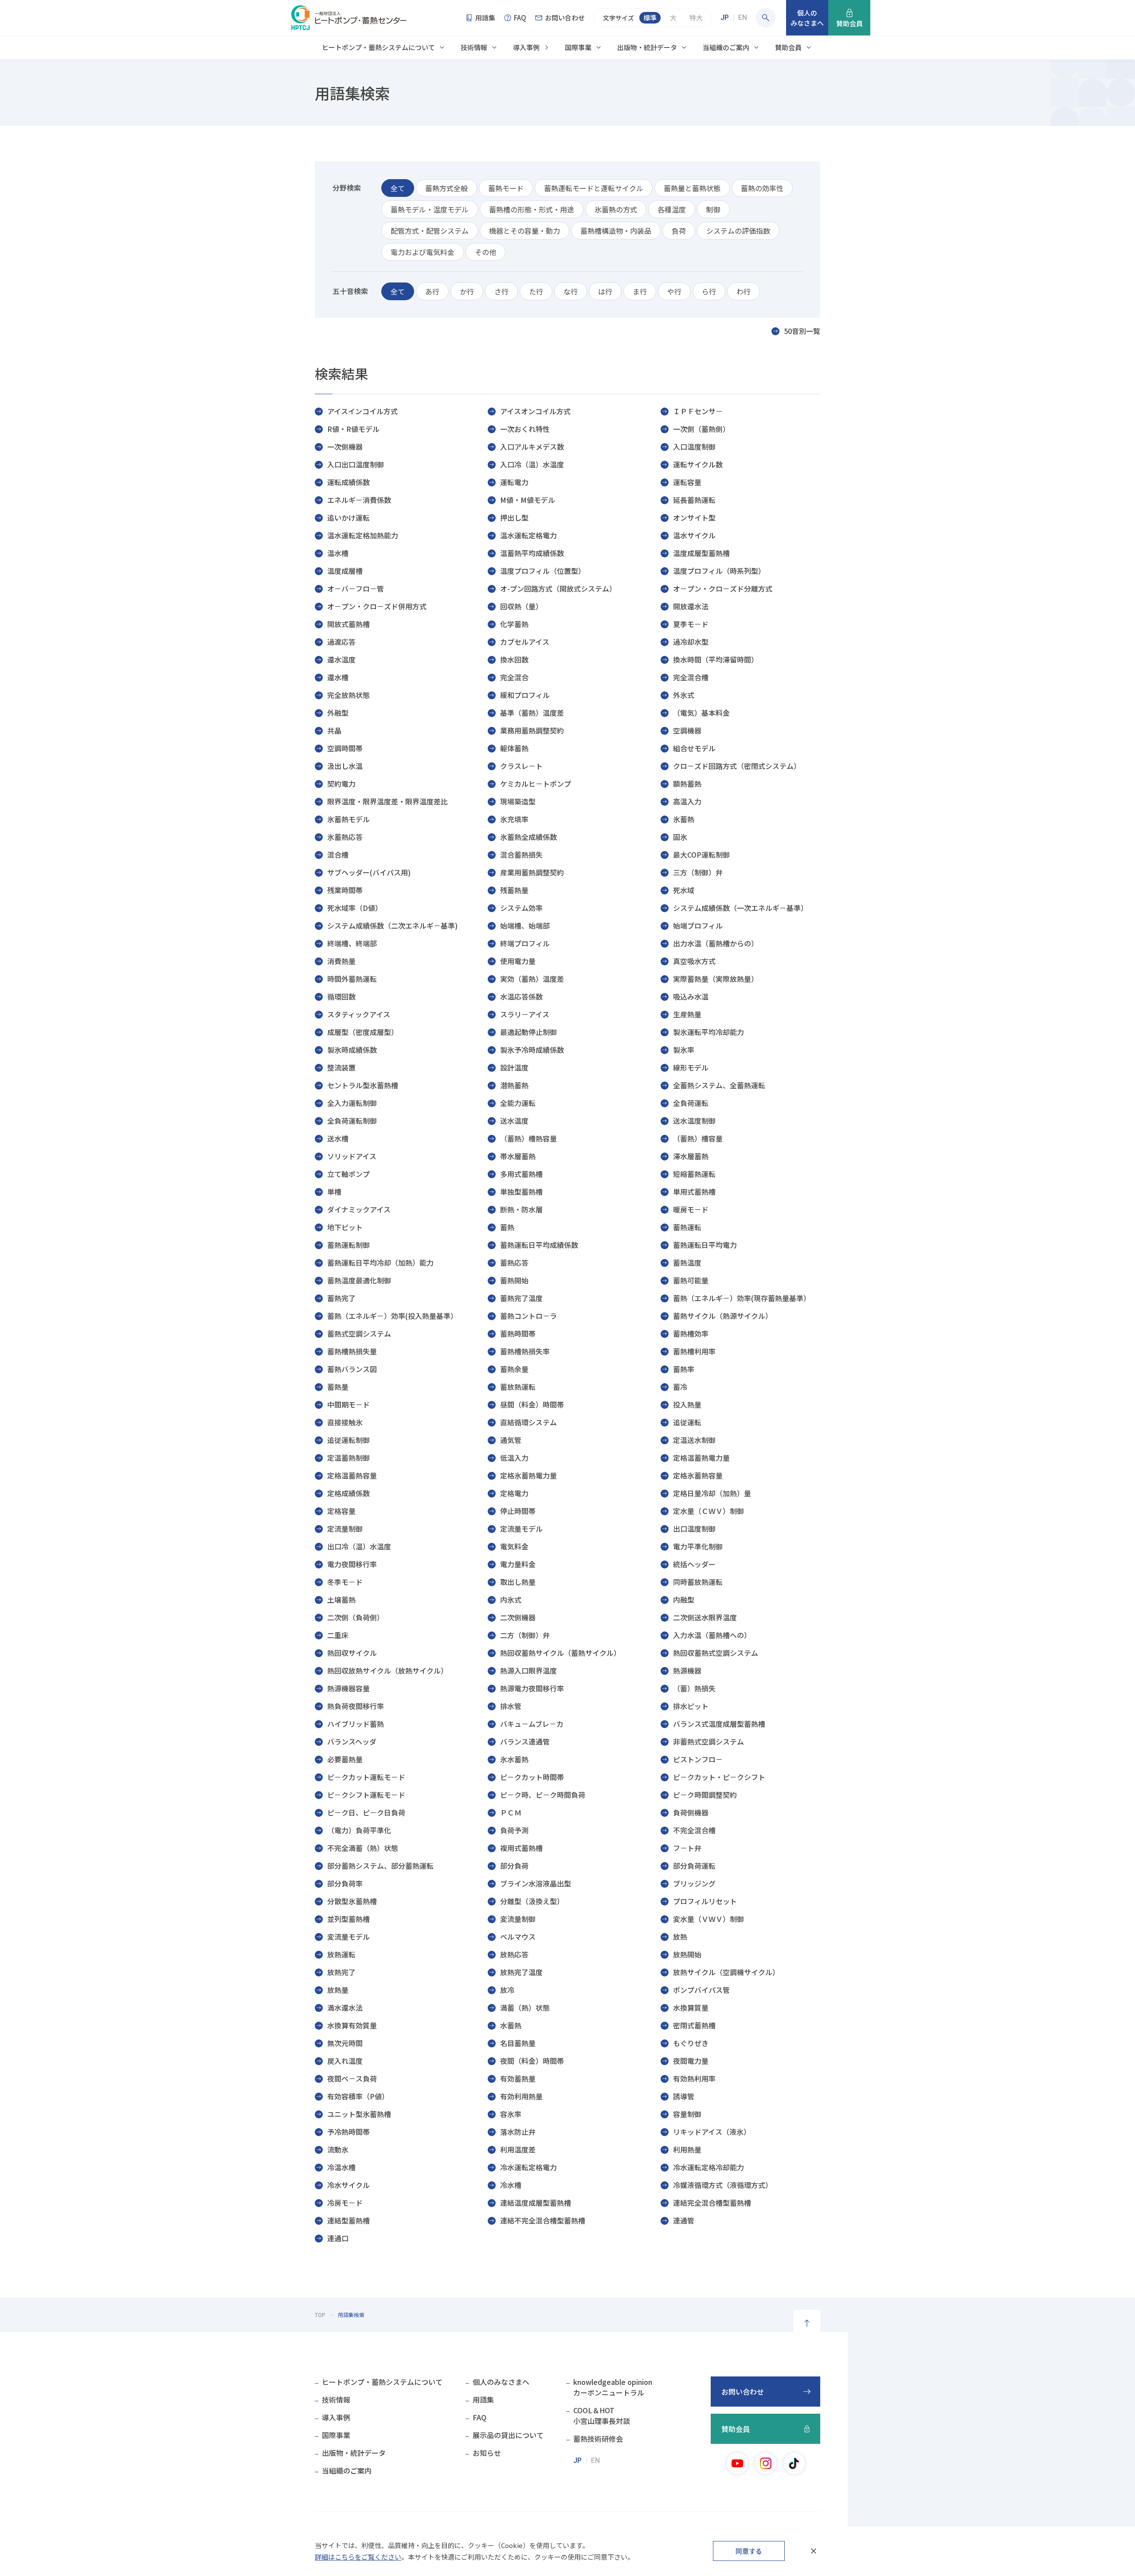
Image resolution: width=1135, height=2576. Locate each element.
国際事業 (578, 47)
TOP (320, 2315)
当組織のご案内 (726, 47)
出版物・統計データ (647, 47)
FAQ (479, 2417)
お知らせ (487, 2453)
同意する (749, 2551)
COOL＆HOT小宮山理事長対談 (602, 2415)
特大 (696, 18)
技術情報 (474, 47)
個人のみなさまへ (501, 2382)
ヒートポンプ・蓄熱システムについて (378, 47)
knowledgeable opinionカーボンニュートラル (613, 2387)
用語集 (483, 2400)
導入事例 (526, 47)
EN (743, 18)
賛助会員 (788, 47)
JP (725, 18)
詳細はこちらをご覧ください (358, 2557)
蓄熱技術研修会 (598, 2439)
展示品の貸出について (508, 2435)
